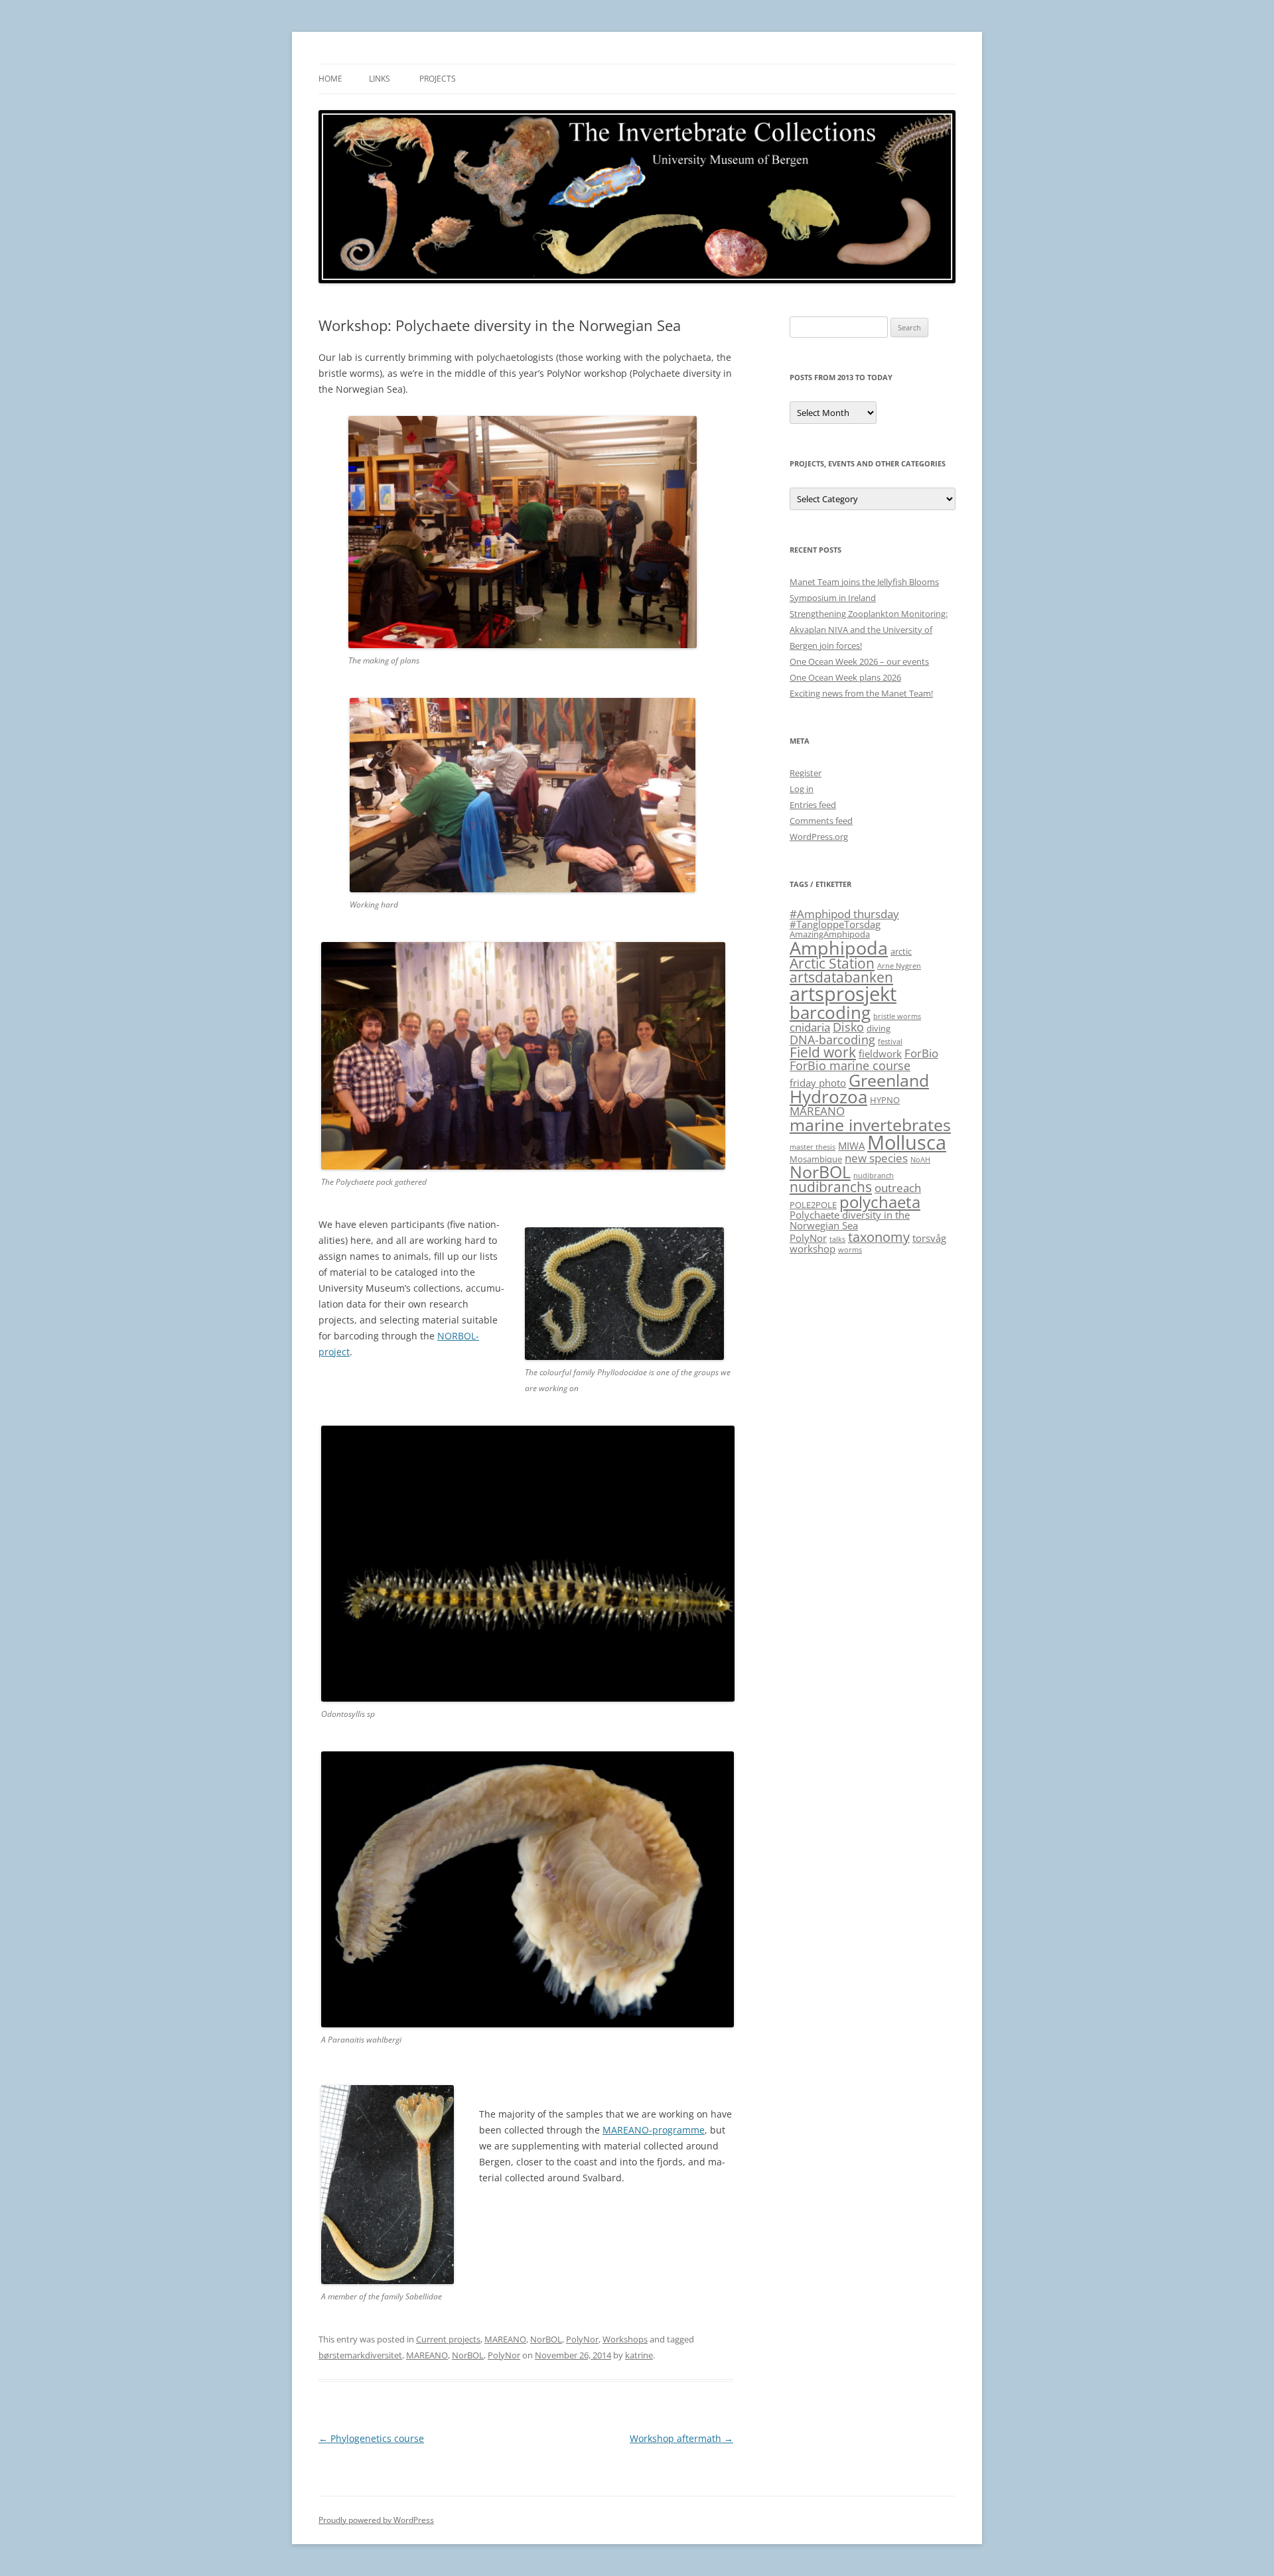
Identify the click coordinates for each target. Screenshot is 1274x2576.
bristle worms (897, 1016)
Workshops (625, 2339)
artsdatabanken (841, 977)
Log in (802, 789)
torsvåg (929, 1238)
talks (837, 1239)
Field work (823, 1052)
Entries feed (813, 805)
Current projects (448, 2339)
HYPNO (885, 1100)
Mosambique (816, 1159)
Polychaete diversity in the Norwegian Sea (850, 1220)
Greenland (889, 1080)
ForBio (921, 1053)
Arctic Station (832, 963)
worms (850, 1250)
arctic (901, 951)
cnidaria (810, 1027)
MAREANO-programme (654, 2130)
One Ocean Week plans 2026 (845, 677)
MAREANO (505, 2339)
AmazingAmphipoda (830, 934)
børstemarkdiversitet (360, 2355)
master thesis (813, 1147)
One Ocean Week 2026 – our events (859, 661)
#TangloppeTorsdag (835, 924)
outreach (898, 1188)
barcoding (830, 1013)
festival (890, 1042)
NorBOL (546, 2339)
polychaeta (880, 1202)
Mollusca (907, 1142)
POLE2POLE (813, 1205)
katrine (639, 2355)
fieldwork (880, 1053)
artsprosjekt (843, 994)
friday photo (818, 1083)
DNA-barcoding (832, 1039)
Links (380, 79)
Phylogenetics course (371, 2438)
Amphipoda (839, 948)
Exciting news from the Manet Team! (861, 693)
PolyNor (582, 2339)
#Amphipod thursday (844, 914)
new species (876, 1158)
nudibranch (874, 1176)
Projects (438, 79)
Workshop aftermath (681, 2438)
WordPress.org (819, 837)
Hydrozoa (828, 1097)
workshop (813, 1249)
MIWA (851, 1146)
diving (879, 1028)
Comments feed (821, 821)
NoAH (920, 1160)
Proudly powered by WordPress (376, 2520)
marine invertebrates (870, 1124)
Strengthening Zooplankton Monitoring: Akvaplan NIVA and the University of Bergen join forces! (869, 630)
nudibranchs (831, 1187)
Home (330, 79)
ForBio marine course (850, 1065)
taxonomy (879, 1237)
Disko (848, 1027)
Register (806, 773)
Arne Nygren (899, 966)
